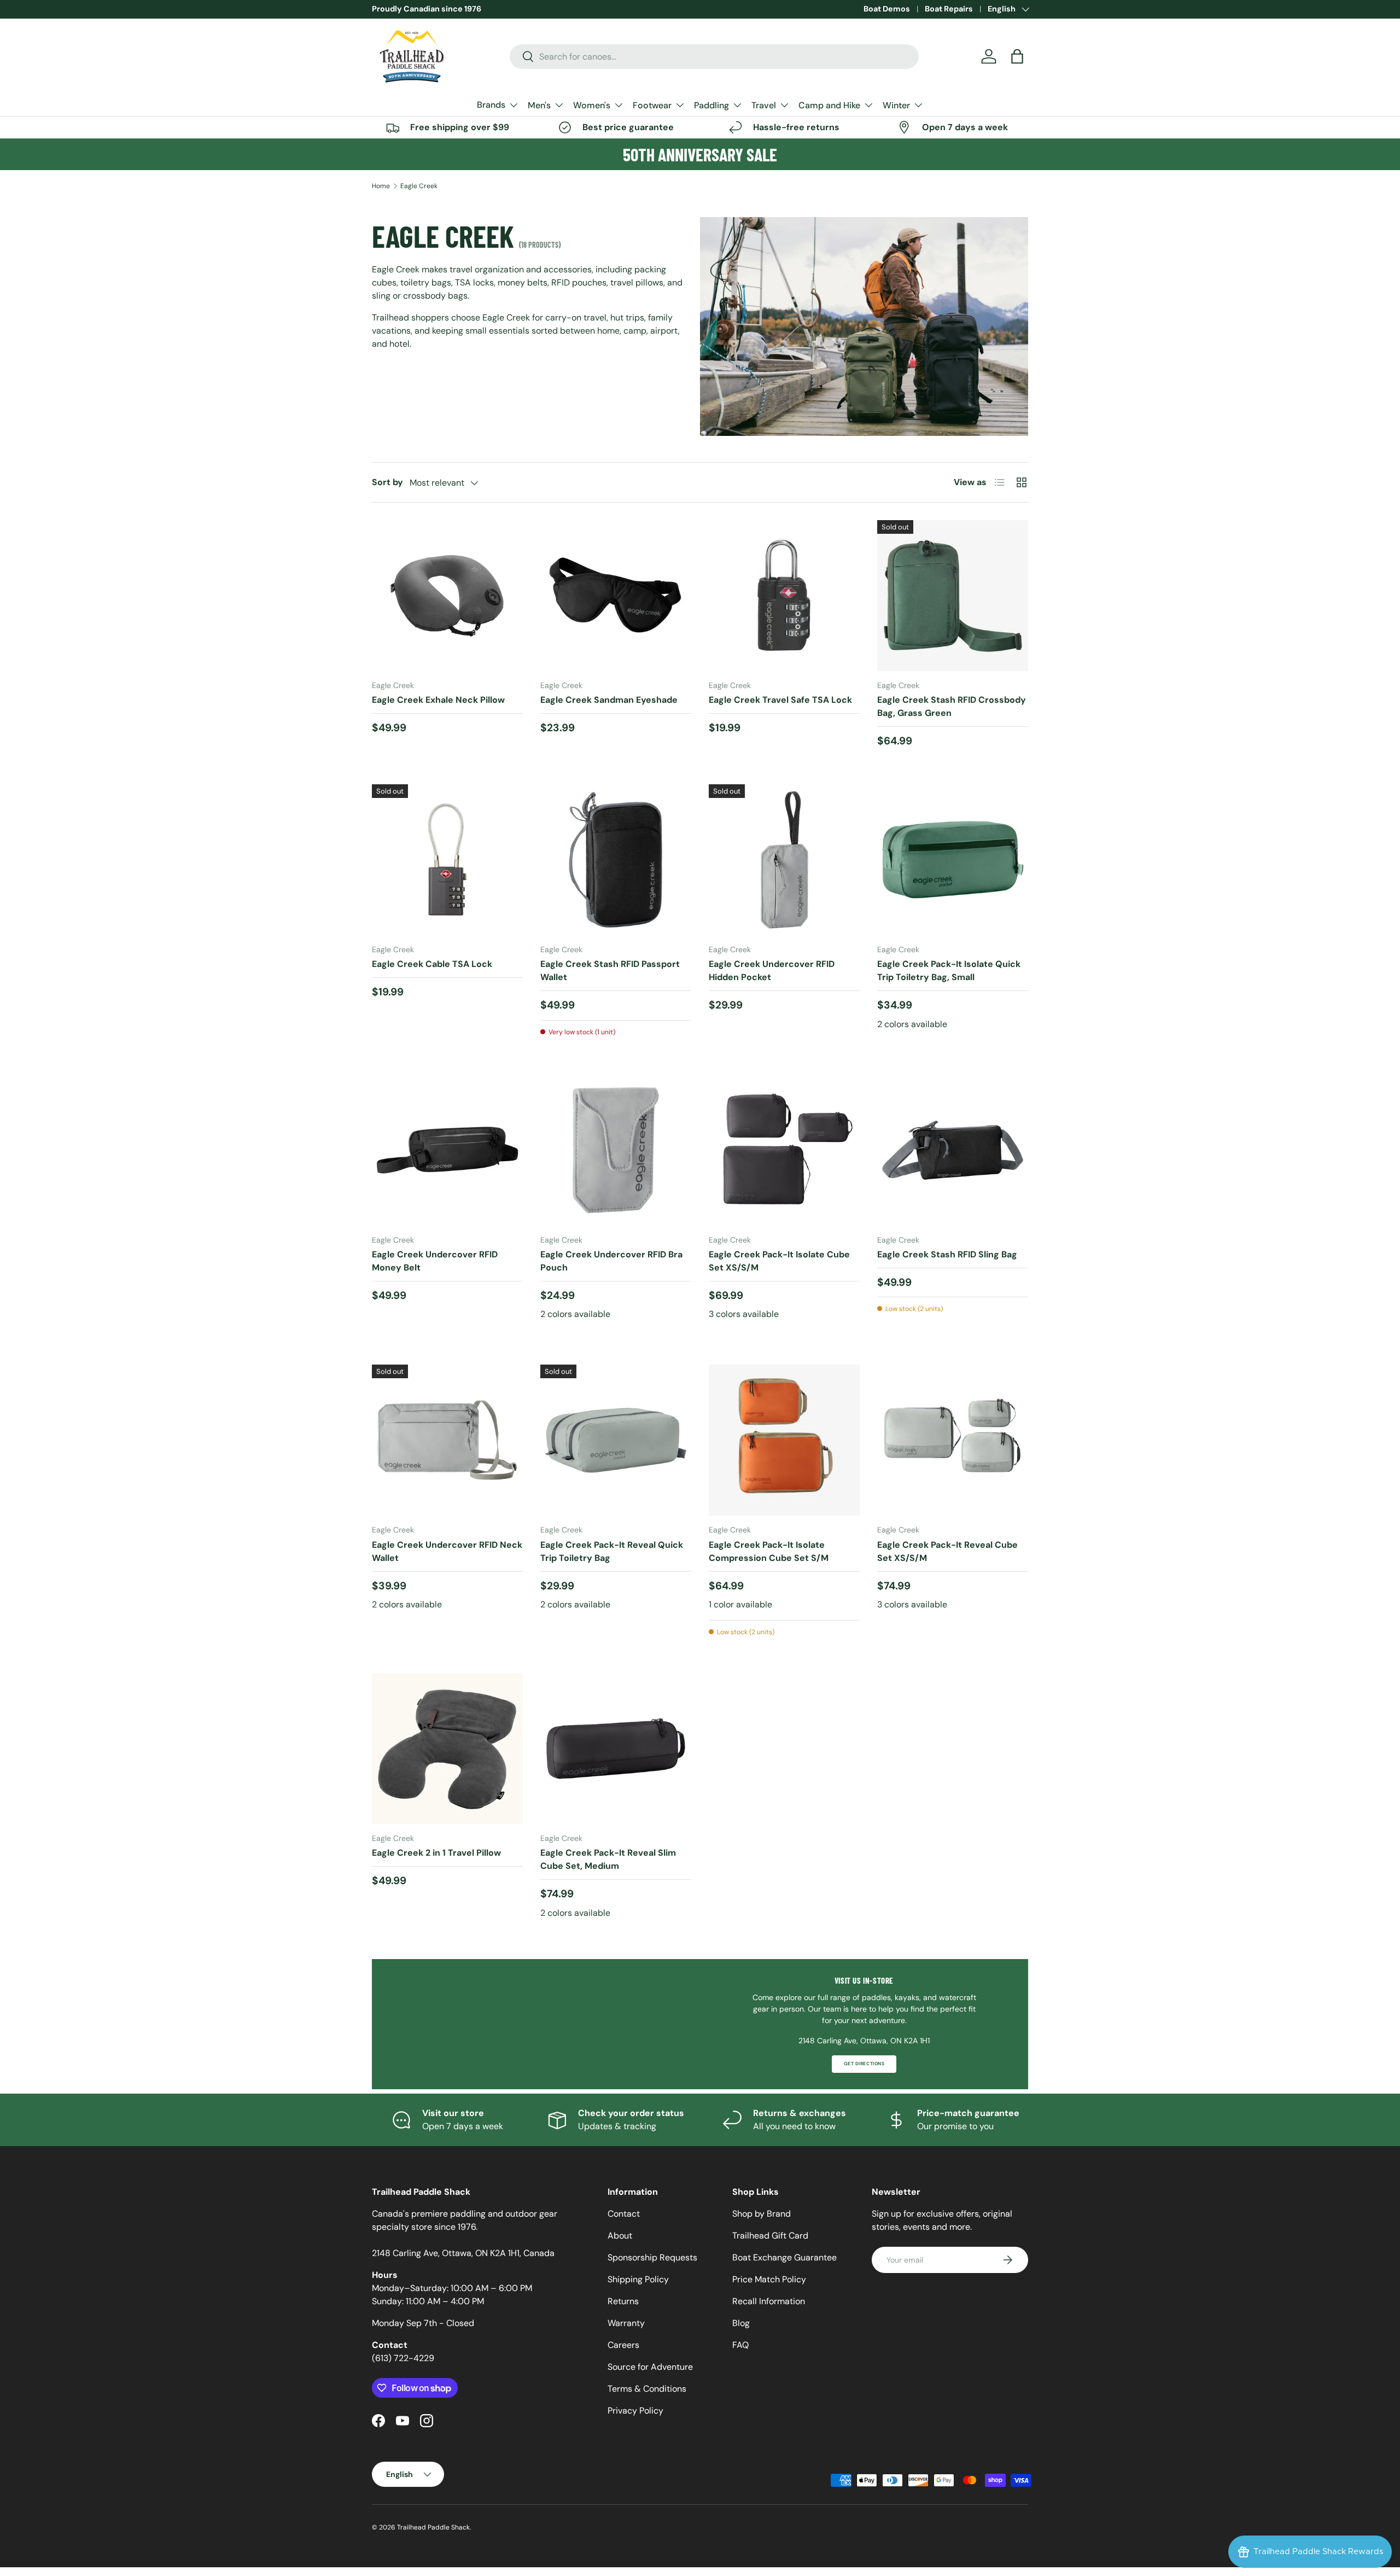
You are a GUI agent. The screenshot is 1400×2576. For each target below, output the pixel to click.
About (620, 2236)
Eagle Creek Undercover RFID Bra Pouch (611, 1261)
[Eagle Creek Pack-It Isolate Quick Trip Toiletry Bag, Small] (953, 860)
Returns (623, 2301)
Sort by (387, 482)
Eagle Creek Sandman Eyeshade (609, 700)
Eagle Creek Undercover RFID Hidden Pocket (772, 971)
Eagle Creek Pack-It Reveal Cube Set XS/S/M (947, 1551)
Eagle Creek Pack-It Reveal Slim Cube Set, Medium (608, 1859)
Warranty (626, 2323)
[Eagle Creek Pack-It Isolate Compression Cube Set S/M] (784, 1440)
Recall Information (769, 2301)
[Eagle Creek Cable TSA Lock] (447, 860)
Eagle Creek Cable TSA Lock (432, 964)
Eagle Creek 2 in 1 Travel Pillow (436, 1853)
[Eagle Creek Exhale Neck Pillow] (447, 596)
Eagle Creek (419, 186)
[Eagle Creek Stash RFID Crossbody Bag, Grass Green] (953, 596)
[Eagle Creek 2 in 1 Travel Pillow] (447, 1749)
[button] (1017, 56)
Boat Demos (887, 9)
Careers (623, 2345)
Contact (624, 2214)
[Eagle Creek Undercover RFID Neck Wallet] (447, 1440)
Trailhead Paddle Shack (433, 2527)
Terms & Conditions (647, 2389)
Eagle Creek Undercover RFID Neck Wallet (447, 1551)
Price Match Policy (769, 2279)
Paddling (711, 105)
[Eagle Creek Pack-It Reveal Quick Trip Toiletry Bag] (616, 1440)
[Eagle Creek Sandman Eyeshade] (616, 596)
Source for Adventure (650, 2367)
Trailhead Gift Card (770, 2236)
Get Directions (864, 2064)
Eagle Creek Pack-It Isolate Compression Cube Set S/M (769, 1551)
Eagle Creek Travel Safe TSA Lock (780, 700)
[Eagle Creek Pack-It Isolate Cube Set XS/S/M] (784, 1150)
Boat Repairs (949, 9)
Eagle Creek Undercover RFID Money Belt (435, 1261)
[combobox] (714, 57)
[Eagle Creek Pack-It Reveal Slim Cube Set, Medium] (616, 1749)
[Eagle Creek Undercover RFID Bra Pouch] (616, 1150)
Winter (896, 105)
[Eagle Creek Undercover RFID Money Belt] (447, 1150)
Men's (539, 105)
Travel (764, 105)
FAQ (740, 2345)
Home (381, 186)
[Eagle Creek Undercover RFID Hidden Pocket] (784, 860)
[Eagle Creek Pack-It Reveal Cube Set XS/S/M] (953, 1440)
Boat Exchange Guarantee (784, 2257)
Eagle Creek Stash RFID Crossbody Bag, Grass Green (952, 706)
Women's (592, 105)
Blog (741, 2323)
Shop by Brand (762, 2214)
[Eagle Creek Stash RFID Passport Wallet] (616, 860)
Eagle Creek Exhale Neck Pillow (438, 700)
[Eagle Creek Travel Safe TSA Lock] (784, 596)
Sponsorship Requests (652, 2257)
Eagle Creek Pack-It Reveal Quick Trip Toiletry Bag (612, 1551)
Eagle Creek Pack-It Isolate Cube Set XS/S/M (779, 1261)
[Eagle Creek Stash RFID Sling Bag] (953, 1150)
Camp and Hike (829, 105)
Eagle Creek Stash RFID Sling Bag (947, 1254)
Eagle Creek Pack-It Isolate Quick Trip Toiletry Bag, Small (949, 971)
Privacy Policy (635, 2411)
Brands (491, 105)
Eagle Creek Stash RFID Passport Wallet (610, 971)
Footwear (652, 105)
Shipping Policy (638, 2279)
